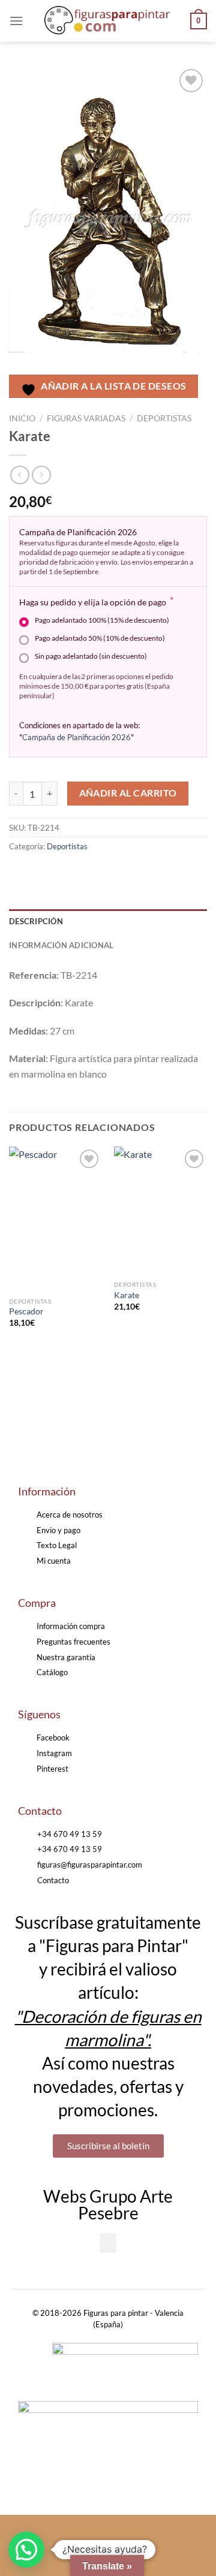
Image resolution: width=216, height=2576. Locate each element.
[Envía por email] (85, 874)
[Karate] (160, 1210)
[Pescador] (55, 1219)
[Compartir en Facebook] (42, 874)
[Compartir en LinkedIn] (128, 874)
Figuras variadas (86, 418)
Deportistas (164, 418)
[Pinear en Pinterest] (106, 874)
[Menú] (16, 21)
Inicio (22, 418)
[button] (108, 2243)
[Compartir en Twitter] (63, 874)
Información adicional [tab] (61, 945)
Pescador (26, 1311)
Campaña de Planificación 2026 (76, 737)
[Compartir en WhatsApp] (20, 874)
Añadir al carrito (128, 793)
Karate (127, 1295)
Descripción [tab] (36, 921)
